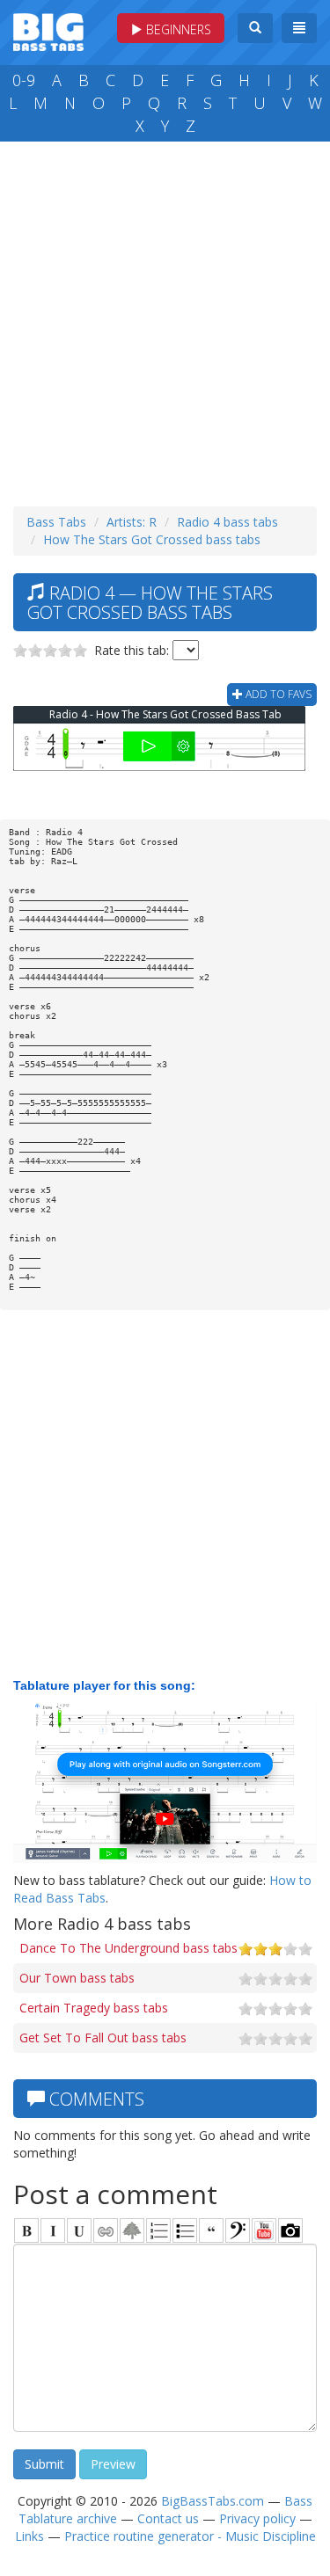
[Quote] (211, 2230)
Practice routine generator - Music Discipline (190, 2536)
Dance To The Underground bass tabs (128, 1948)
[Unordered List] (185, 2230)
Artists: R (132, 522)
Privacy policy (257, 2518)
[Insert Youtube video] (264, 2230)
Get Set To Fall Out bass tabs (103, 2038)
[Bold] (26, 2230)
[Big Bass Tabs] (48, 30)
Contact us (168, 2518)
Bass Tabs (56, 522)
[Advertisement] (165, 320)
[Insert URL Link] (106, 2230)
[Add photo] (290, 2230)
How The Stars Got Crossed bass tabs (152, 539)
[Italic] (53, 2230)
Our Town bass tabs (77, 1978)
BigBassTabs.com (213, 2501)
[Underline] (79, 2230)
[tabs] (238, 2230)
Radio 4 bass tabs (227, 522)
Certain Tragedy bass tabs (94, 2008)
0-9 (24, 80)
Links (29, 2536)
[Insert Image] (132, 2230)
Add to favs (277, 694)
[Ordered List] (158, 2230)
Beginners (177, 29)
